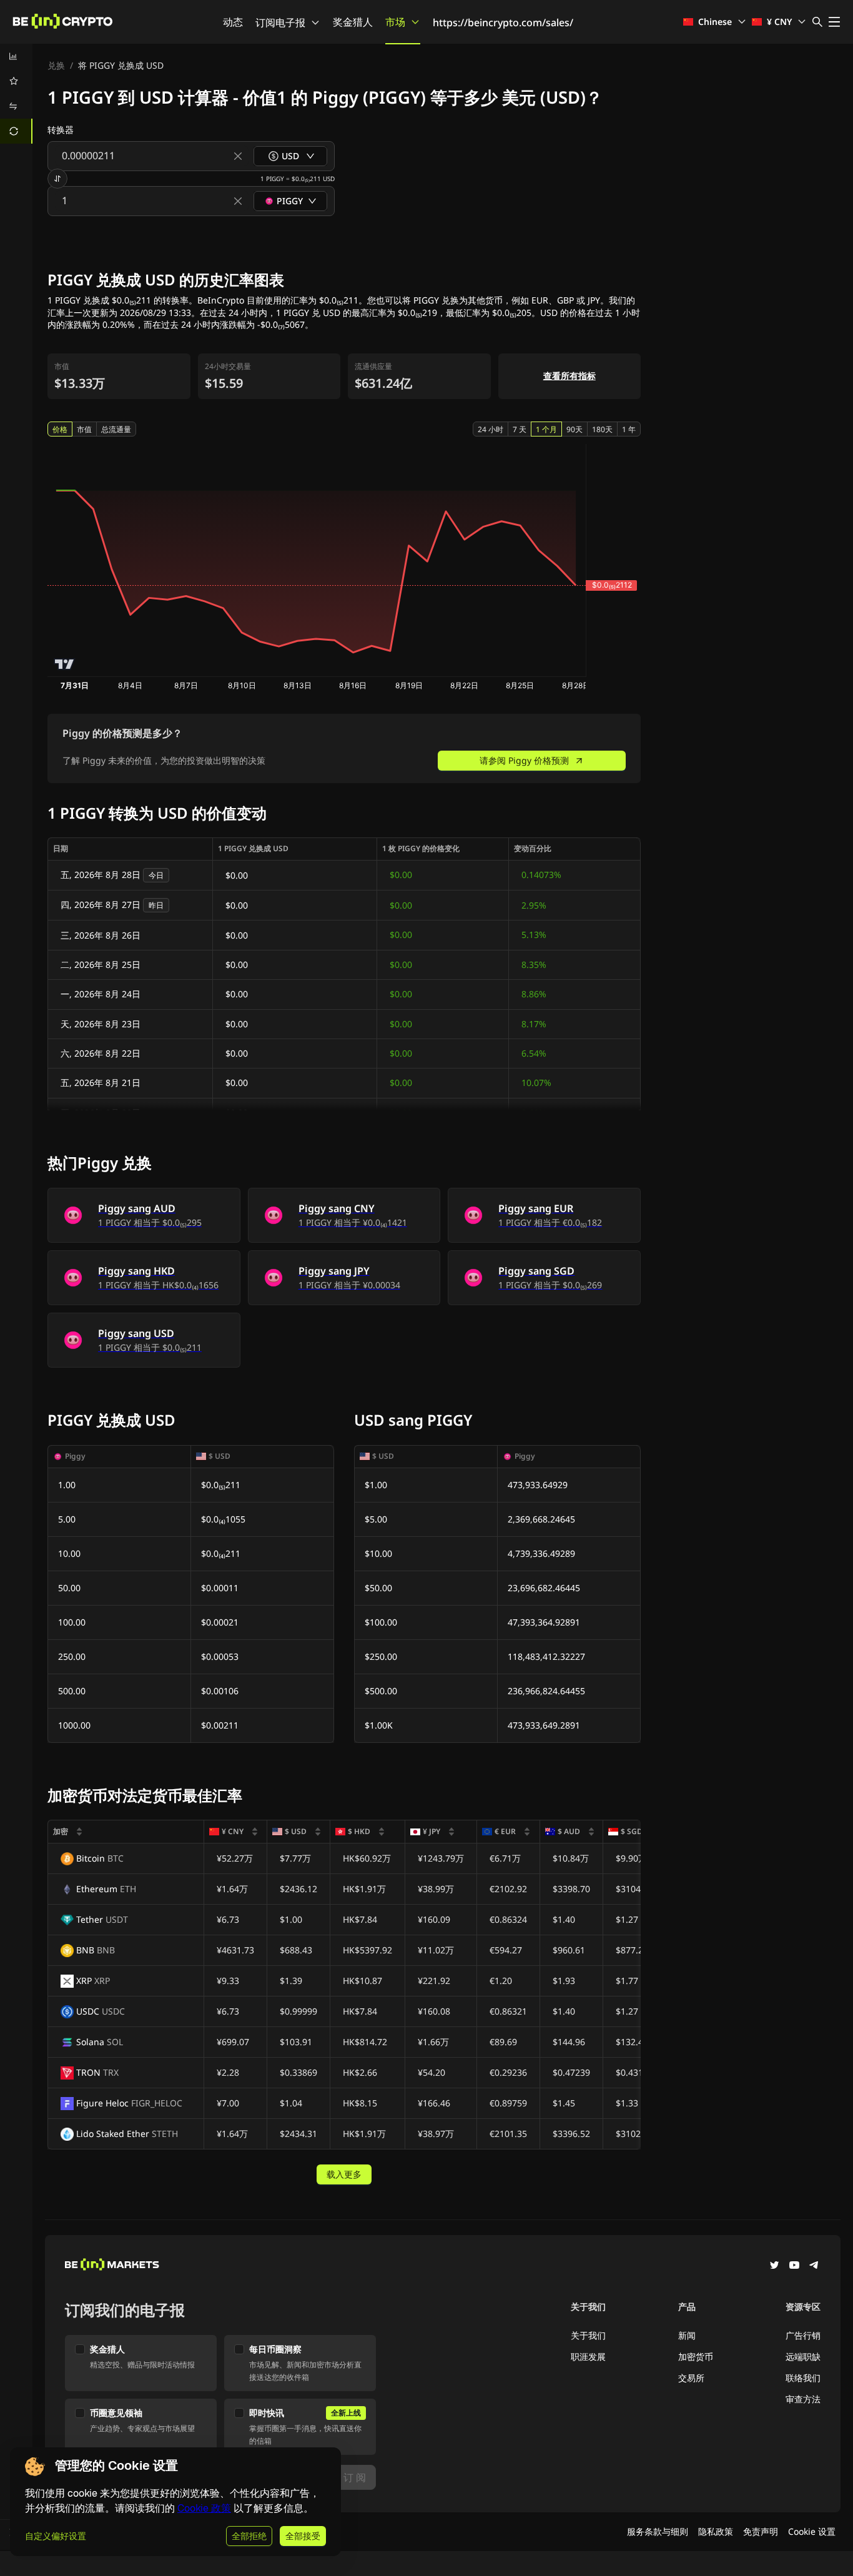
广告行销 (803, 2335)
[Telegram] (814, 2266)
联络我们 (803, 2378)
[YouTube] (794, 2266)
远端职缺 (803, 2356)
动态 (233, 22)
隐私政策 (716, 2531)
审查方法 (803, 2399)
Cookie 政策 (204, 2508)
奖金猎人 (353, 22)
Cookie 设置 (812, 2531)
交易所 (691, 2378)
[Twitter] (774, 2266)
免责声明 (761, 2531)
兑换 (56, 65)
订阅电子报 (280, 22)
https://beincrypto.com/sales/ (503, 22)
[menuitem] (16, 56)
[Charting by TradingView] (65, 664)
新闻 (687, 2335)
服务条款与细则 (658, 2531)
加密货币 (696, 2356)
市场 (395, 22)
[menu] (16, 94)
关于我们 (588, 2335)
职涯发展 (588, 2356)
